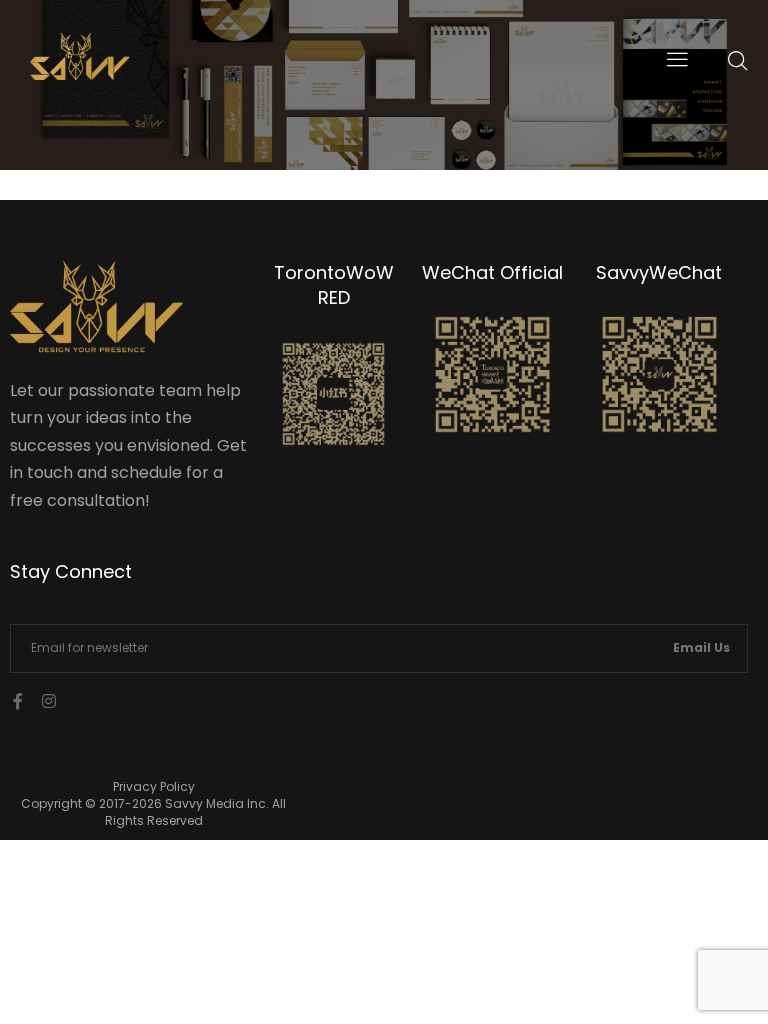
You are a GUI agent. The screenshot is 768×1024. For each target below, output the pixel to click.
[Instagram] (49, 701)
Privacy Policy (154, 786)
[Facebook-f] (18, 701)
